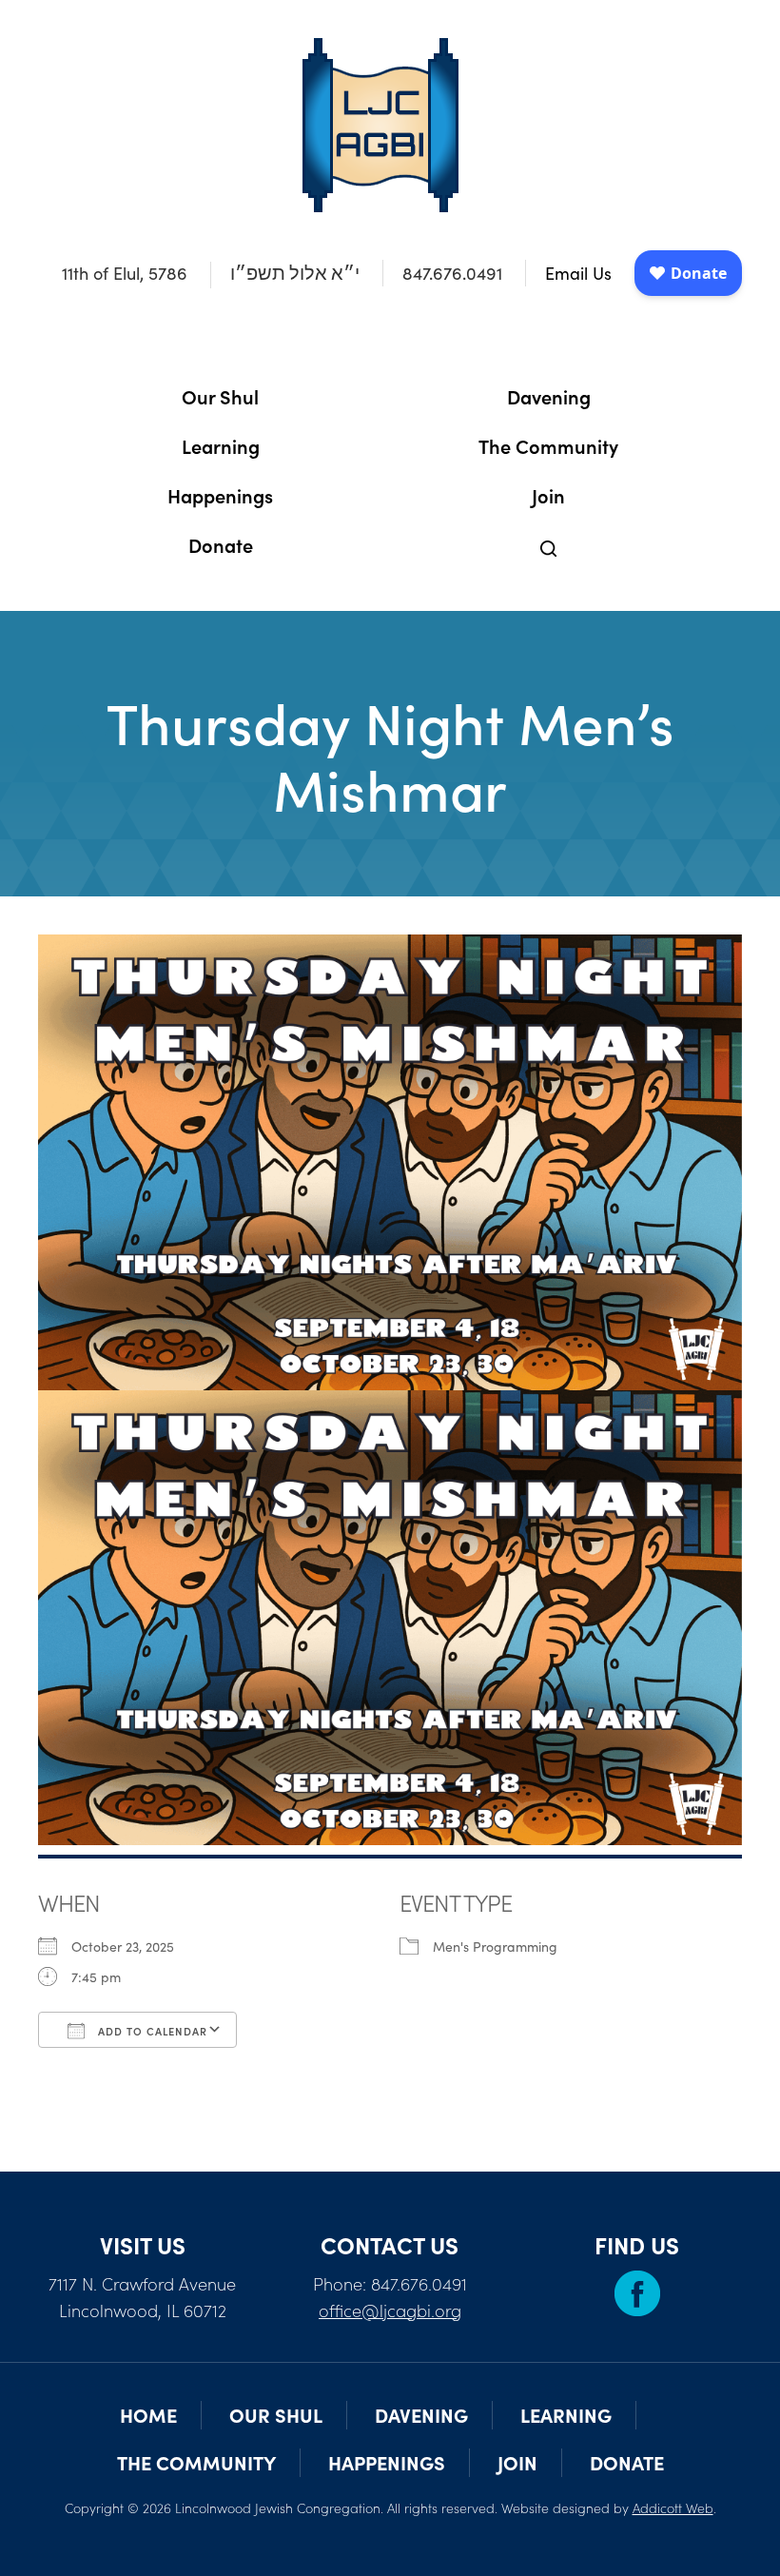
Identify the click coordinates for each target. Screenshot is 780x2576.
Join (548, 495)
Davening (549, 396)
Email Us (578, 273)
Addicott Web (673, 2507)
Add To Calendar (151, 2031)
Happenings (220, 495)
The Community (548, 445)
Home (148, 2415)
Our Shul (220, 396)
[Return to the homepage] (380, 125)
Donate (221, 544)
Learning (221, 445)
